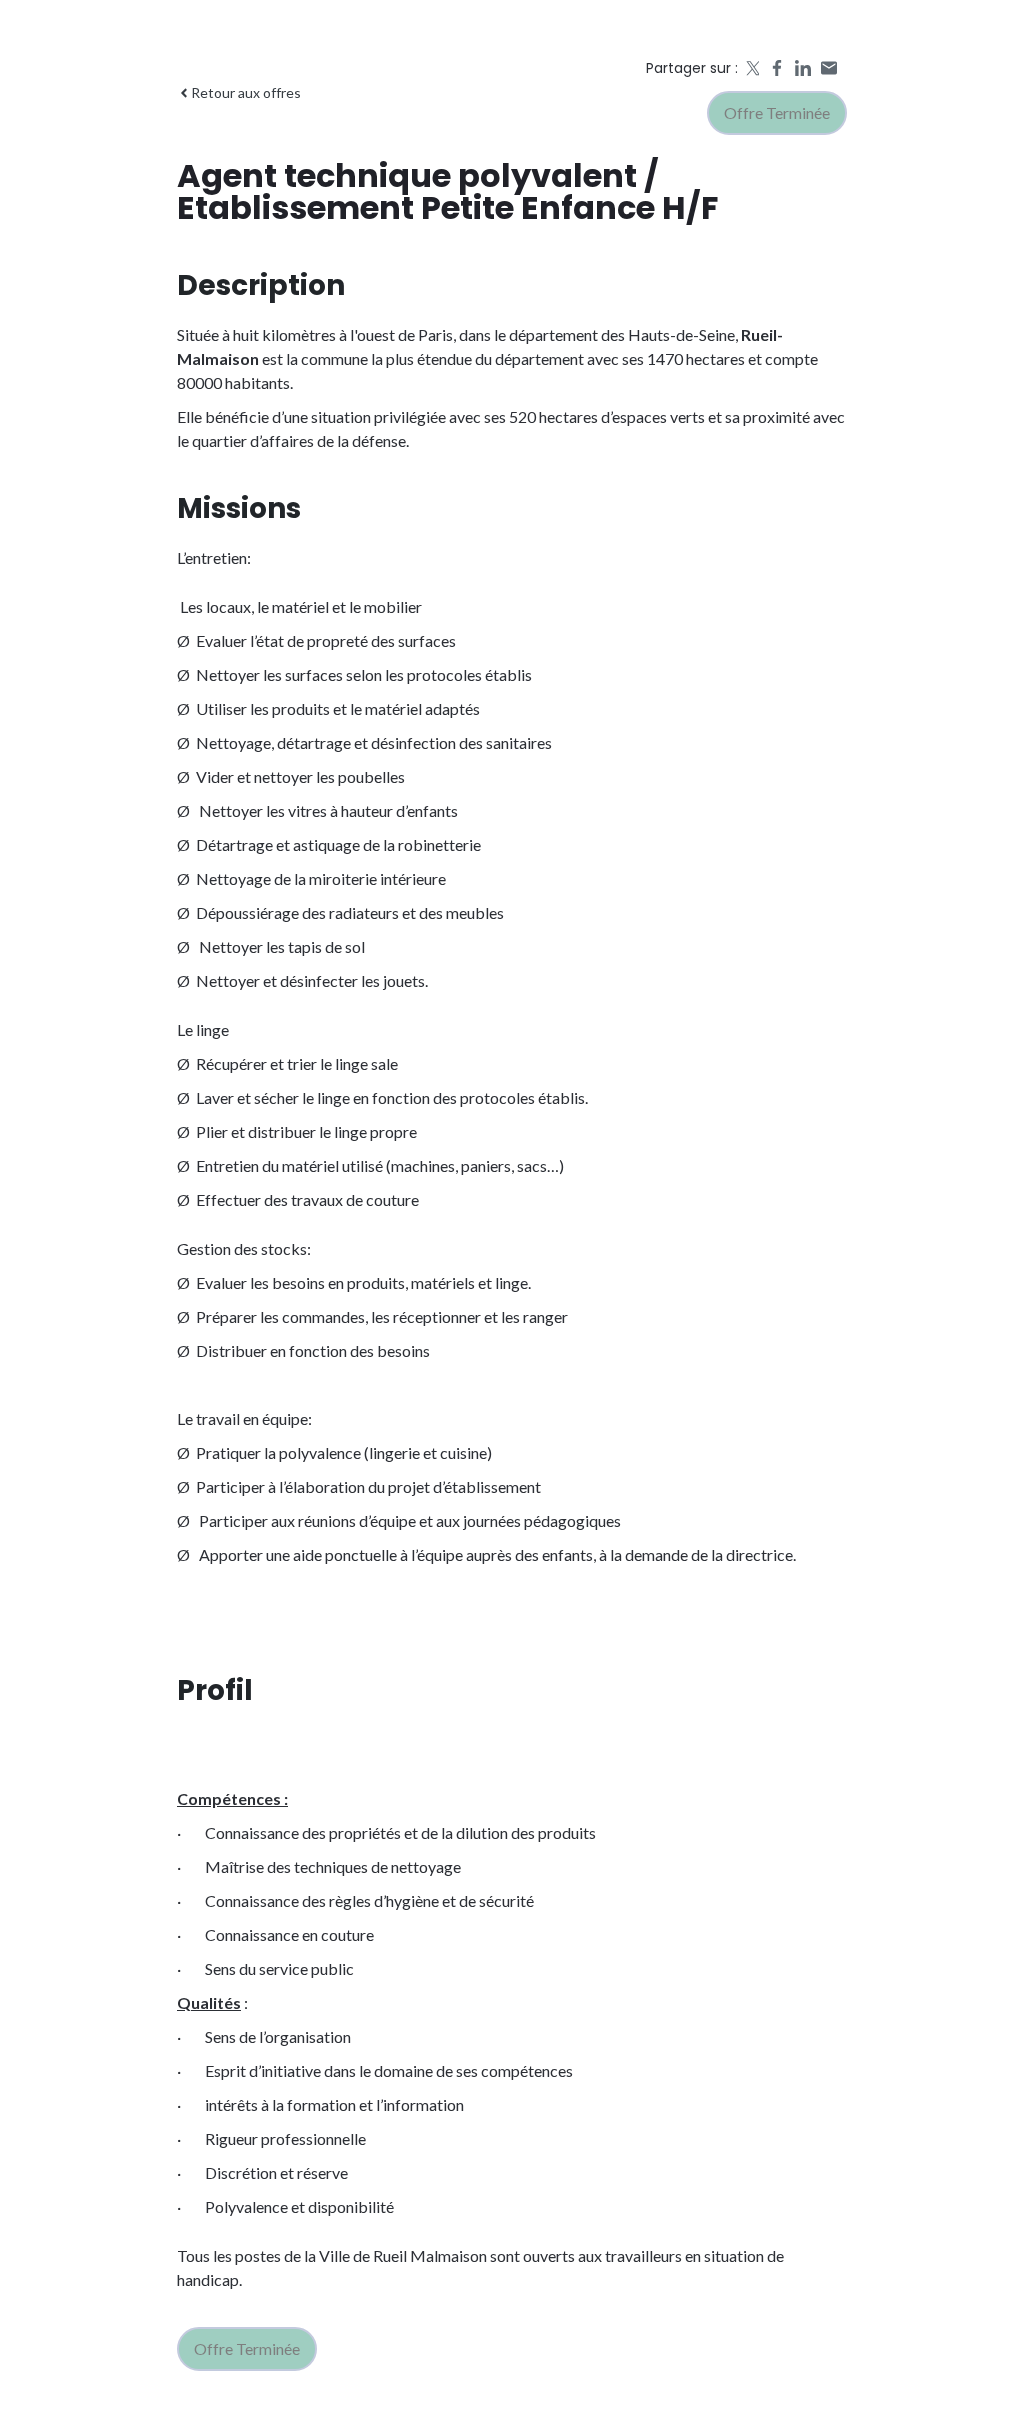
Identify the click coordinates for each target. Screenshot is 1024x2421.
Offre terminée (777, 112)
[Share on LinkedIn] (803, 68)
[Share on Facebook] (777, 68)
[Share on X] (751, 68)
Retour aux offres (246, 92)
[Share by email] (829, 68)
